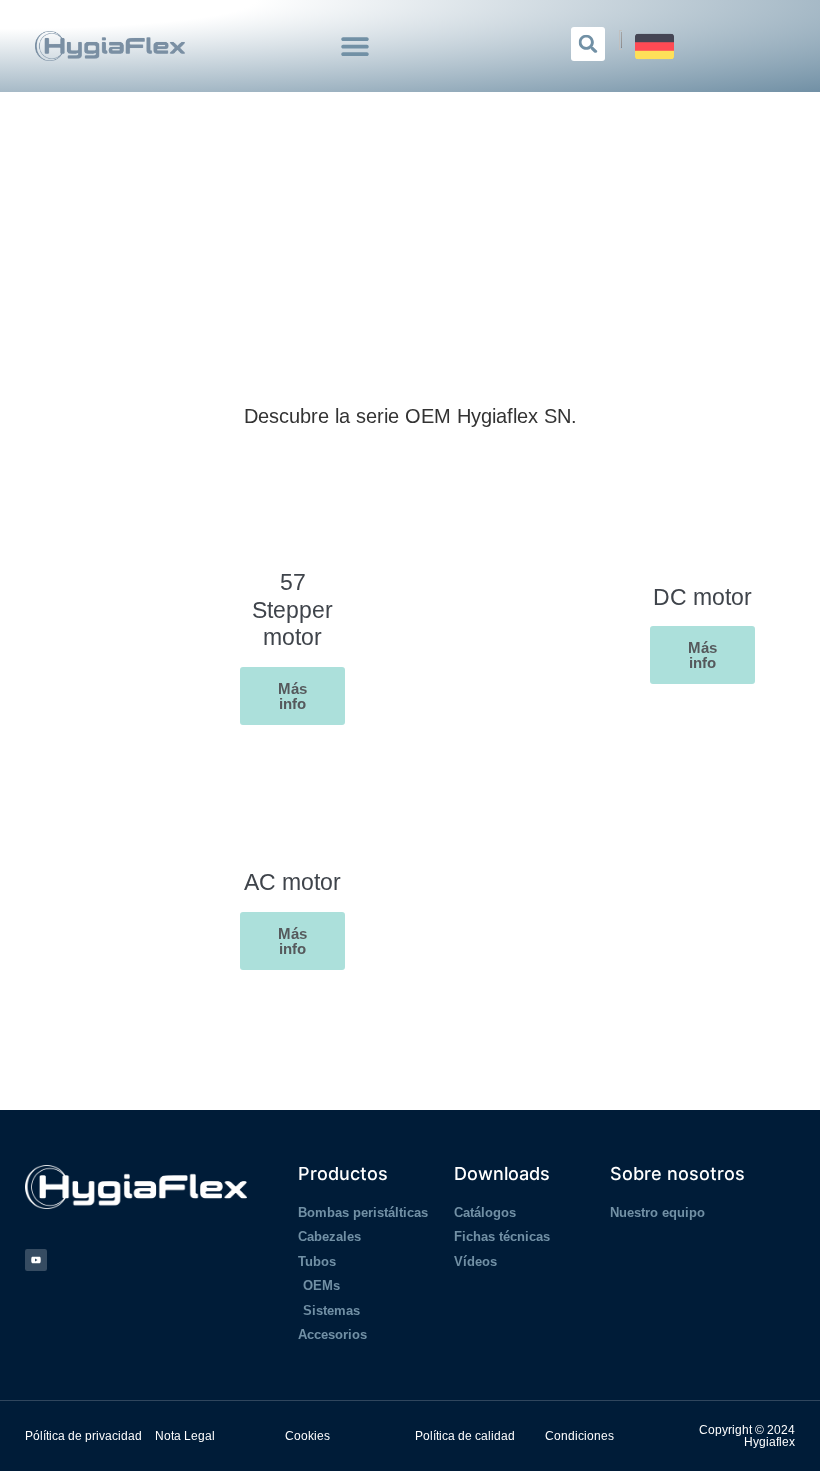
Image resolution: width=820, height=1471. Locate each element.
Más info (292, 696)
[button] (355, 46)
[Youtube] (36, 1260)
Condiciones (579, 1436)
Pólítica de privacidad (83, 1436)
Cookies (307, 1436)
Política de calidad (465, 1436)
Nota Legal (185, 1436)
